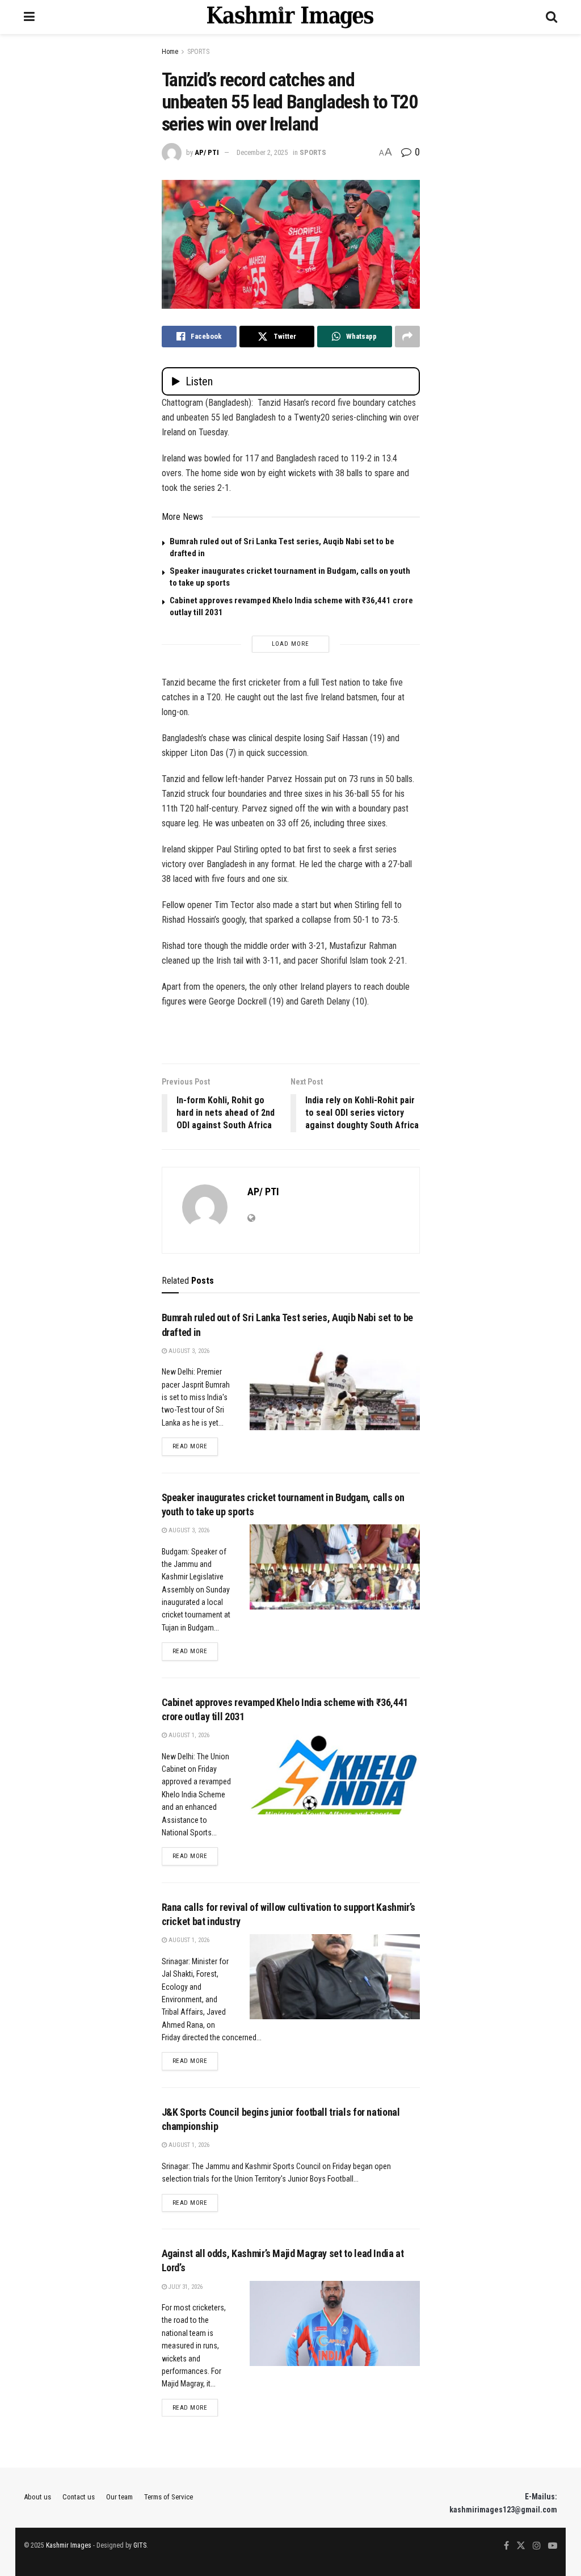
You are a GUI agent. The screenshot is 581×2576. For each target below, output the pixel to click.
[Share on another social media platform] (407, 337)
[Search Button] (551, 17)
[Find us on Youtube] (553, 2546)
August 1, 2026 (188, 1735)
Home (170, 52)
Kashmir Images (69, 2545)
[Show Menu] (29, 17)
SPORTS (198, 52)
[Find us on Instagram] (537, 2546)
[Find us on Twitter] (521, 2546)
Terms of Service (169, 2497)
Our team (119, 2497)
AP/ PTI (207, 152)
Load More (290, 644)
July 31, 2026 (185, 2287)
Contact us (79, 2497)
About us (37, 2497)
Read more (195, 1446)
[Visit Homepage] (290, 17)
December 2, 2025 (262, 152)
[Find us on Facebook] (506, 2546)
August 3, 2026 (188, 1351)
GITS (140, 2545)
